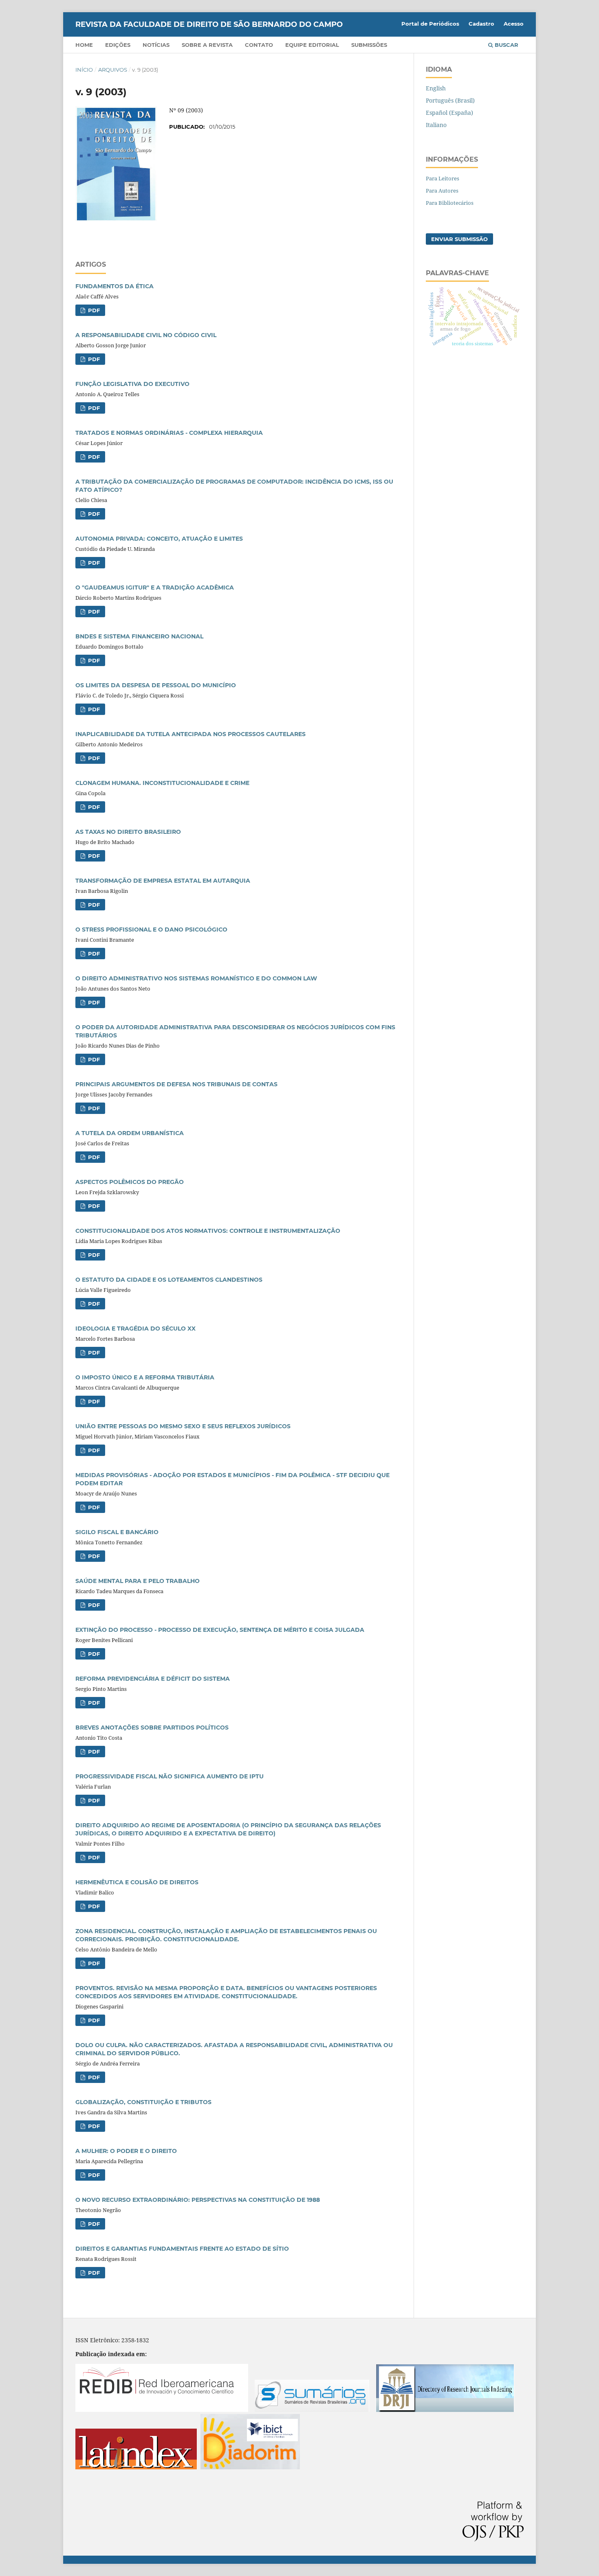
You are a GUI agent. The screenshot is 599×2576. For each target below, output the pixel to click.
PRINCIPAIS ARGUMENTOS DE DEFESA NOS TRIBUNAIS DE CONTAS (176, 1084)
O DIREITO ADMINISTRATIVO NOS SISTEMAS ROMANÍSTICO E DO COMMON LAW (196, 978)
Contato (259, 45)
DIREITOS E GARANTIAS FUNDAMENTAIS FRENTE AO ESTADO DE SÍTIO (182, 2249)
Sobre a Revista (207, 45)
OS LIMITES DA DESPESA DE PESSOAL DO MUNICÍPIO (156, 685)
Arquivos (113, 70)
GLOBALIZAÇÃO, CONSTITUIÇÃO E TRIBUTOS (143, 2102)
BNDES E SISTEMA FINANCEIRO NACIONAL (139, 636)
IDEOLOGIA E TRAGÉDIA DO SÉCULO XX (135, 1329)
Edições (118, 45)
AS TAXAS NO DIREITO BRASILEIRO (128, 832)
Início (84, 70)
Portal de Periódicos (430, 24)
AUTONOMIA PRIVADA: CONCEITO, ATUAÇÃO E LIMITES (159, 539)
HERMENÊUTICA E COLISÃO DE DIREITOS (137, 1882)
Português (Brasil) (450, 100)
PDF (93, 310)
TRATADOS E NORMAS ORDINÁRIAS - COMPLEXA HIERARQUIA (169, 433)
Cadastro (481, 24)
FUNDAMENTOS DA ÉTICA (115, 286)
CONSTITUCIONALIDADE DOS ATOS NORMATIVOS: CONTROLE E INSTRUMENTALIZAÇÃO (208, 1231)
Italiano (436, 125)
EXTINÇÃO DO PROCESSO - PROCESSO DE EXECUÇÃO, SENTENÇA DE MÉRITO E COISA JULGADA (220, 1630)
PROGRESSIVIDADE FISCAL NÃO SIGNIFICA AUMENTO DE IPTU (170, 1776)
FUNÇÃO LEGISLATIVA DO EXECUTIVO (132, 384)
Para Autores (442, 191)
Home (84, 45)
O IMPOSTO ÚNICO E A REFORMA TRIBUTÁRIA (145, 1377)
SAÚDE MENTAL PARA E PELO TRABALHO (138, 1581)
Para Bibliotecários (450, 203)
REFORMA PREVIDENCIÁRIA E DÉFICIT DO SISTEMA (153, 1679)
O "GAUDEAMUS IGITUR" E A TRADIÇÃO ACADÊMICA (155, 588)
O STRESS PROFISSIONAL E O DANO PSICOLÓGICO (151, 930)
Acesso (514, 24)
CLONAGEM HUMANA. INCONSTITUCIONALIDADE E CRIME (162, 783)
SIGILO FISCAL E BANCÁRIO (117, 1532)
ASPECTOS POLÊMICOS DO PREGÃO (130, 1182)
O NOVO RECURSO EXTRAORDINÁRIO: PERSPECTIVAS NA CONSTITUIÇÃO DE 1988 (198, 2200)
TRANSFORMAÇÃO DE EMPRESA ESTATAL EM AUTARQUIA (163, 881)
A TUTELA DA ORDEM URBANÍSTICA (130, 1133)
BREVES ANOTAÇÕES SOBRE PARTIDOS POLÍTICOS (152, 1728)
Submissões (369, 45)
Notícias (156, 45)
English (436, 88)
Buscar (506, 45)
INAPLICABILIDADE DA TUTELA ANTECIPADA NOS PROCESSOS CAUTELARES (190, 734)
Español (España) (449, 113)
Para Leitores (443, 178)
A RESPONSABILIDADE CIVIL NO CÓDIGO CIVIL (146, 335)
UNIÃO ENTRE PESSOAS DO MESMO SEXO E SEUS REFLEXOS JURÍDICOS (183, 1426)
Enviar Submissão (459, 239)
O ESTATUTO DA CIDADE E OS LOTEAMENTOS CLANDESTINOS (169, 1280)
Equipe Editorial (312, 45)
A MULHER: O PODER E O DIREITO (126, 2151)
